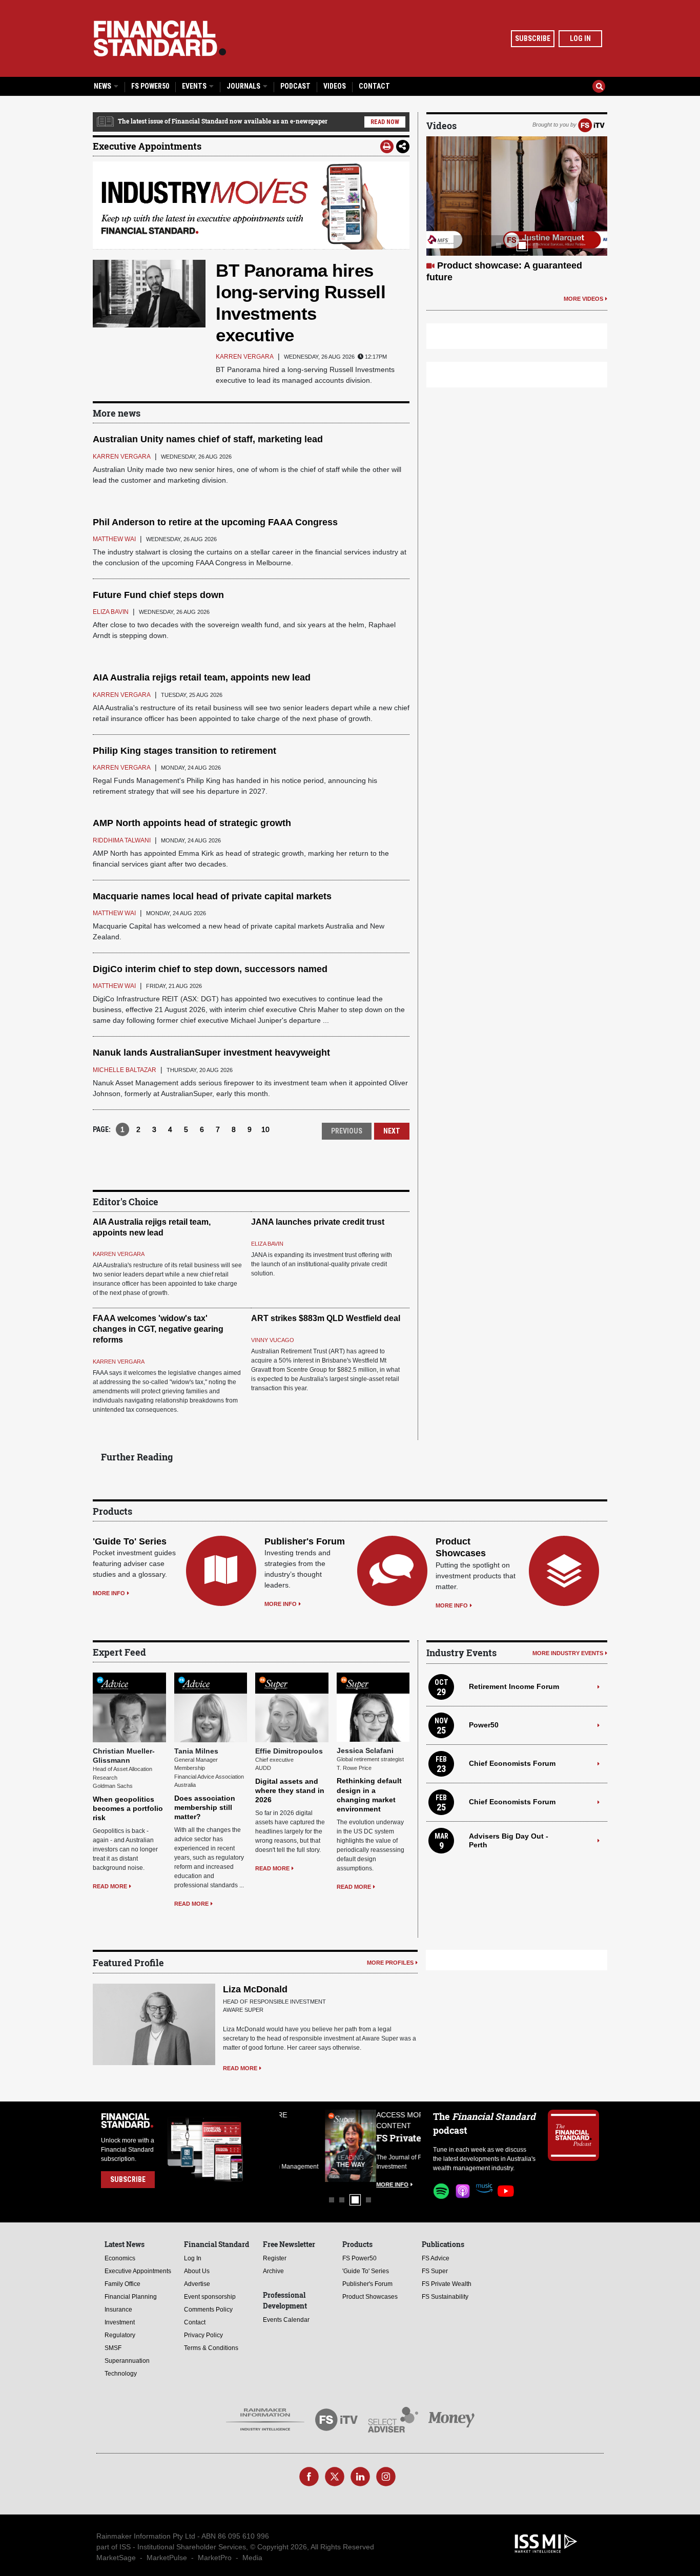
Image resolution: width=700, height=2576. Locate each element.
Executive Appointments (147, 146)
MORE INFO (109, 1593)
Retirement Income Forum (514, 1686)
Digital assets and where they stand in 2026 (290, 1790)
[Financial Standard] (160, 38)
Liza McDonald (255, 1989)
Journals (244, 86)
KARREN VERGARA (119, 1254)
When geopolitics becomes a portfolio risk (128, 1808)
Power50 (484, 1725)
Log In (580, 38)
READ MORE (110, 1886)
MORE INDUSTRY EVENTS (568, 1653)
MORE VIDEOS (583, 299)
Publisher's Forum (305, 1541)
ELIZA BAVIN (267, 1244)
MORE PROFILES (390, 1963)
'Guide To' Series (130, 1541)
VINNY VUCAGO (273, 1340)
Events (195, 86)
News (103, 86)
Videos (335, 86)
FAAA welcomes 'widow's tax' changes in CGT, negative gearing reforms (158, 1329)
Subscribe (533, 38)
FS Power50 (150, 86)
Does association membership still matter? (205, 1807)
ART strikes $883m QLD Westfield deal (326, 1318)
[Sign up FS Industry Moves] (251, 205)
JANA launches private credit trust (318, 1222)
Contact (374, 86)
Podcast (295, 86)
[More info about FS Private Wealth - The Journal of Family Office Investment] (395, 2146)
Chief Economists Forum (512, 1763)
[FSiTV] (591, 125)
